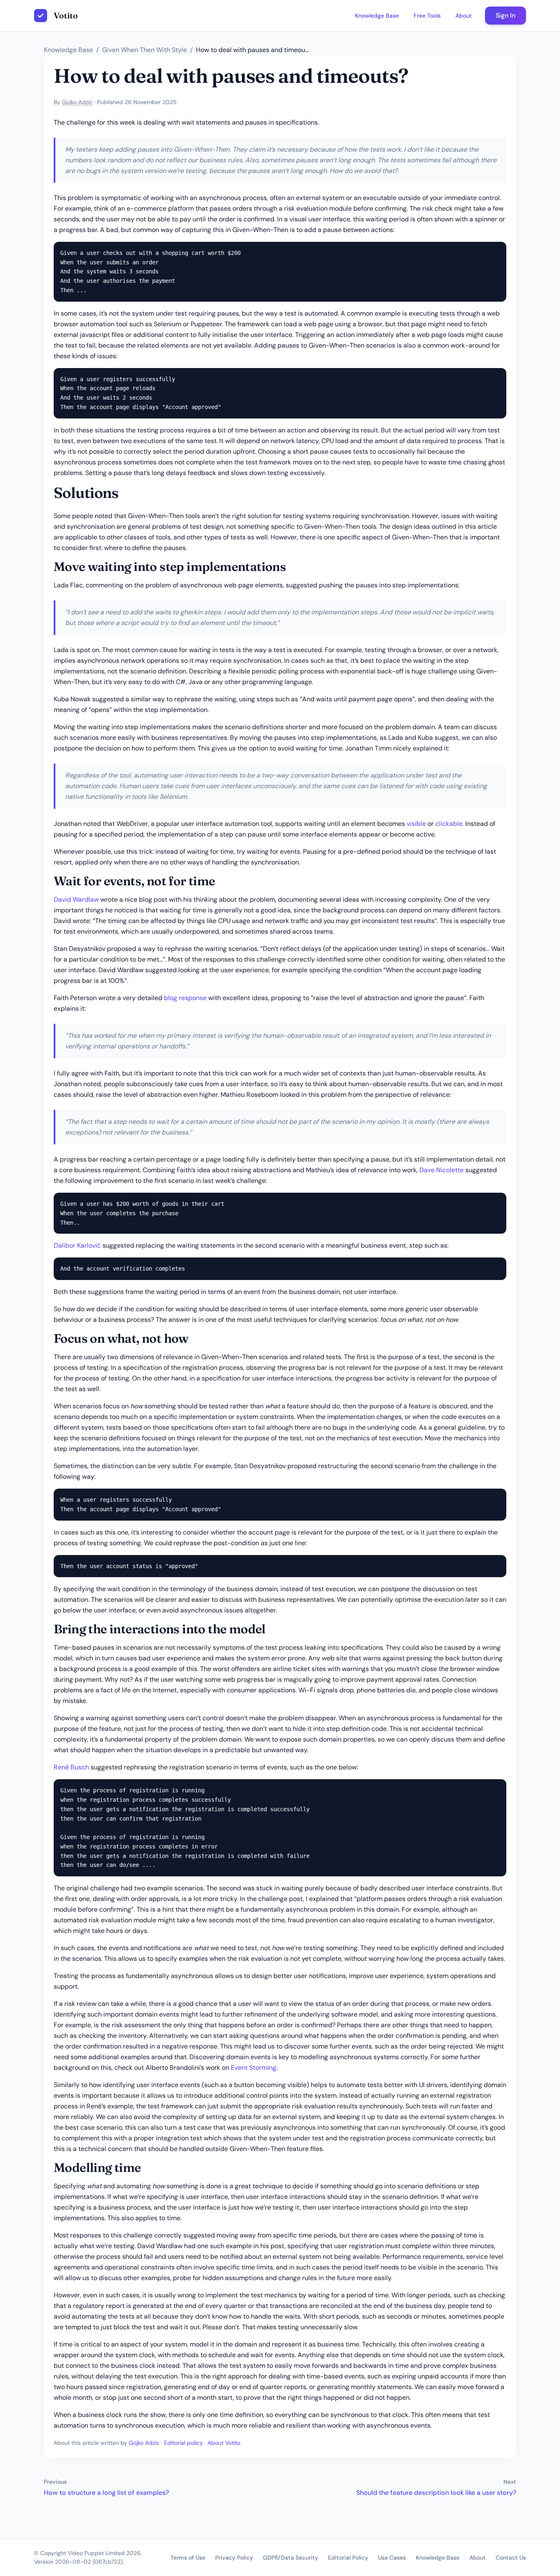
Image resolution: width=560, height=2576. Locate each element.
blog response (185, 998)
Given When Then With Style (145, 50)
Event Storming (254, 2068)
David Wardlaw (76, 899)
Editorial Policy (348, 2558)
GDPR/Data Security (290, 2558)
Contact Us (511, 2558)
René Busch (71, 1767)
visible (416, 824)
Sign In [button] (505, 15)
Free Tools (427, 16)
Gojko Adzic (77, 102)
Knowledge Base (377, 16)
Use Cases (392, 2558)
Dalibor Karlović (77, 1245)
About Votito (224, 2443)
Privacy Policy (234, 2558)
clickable (449, 824)
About (464, 16)
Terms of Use (188, 2558)
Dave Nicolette (442, 1170)
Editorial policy (183, 2443)
